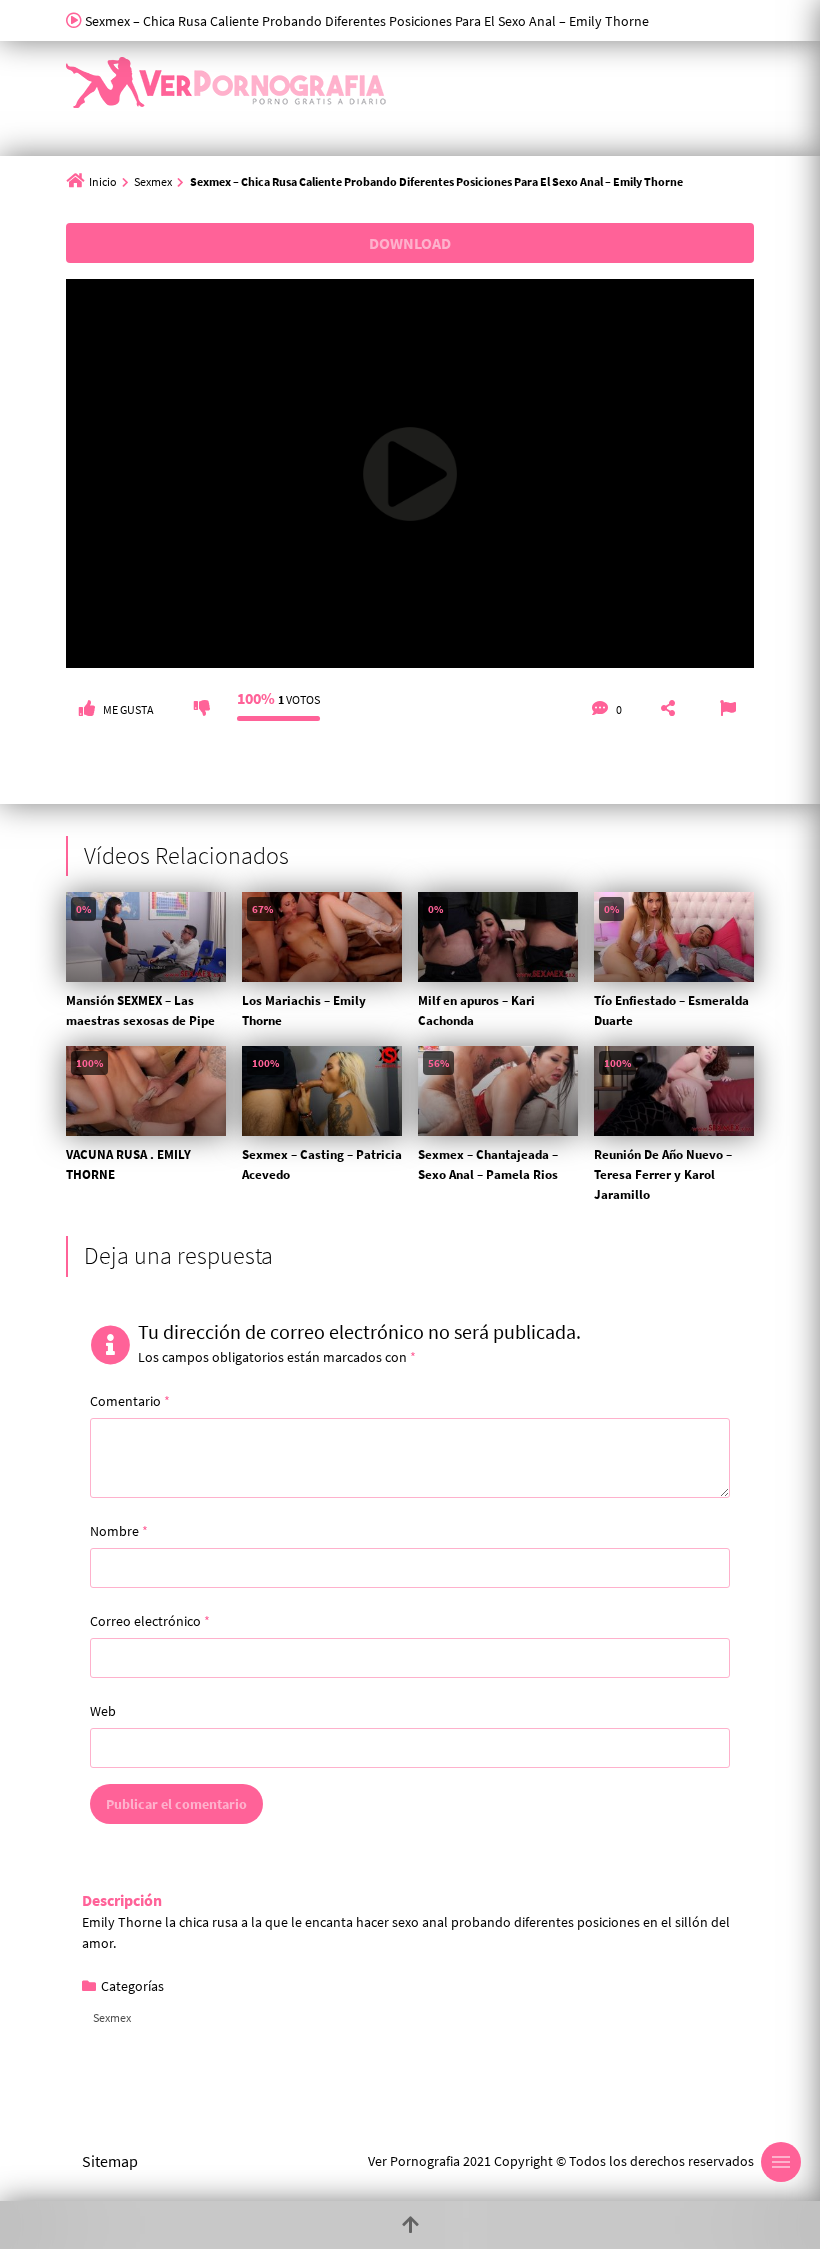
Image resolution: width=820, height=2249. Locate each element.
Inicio (103, 181)
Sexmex (153, 181)
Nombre (119, 1531)
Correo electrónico (150, 1621)
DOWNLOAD (410, 243)
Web (103, 1711)
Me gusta (128, 709)
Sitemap (110, 2161)
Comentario (130, 1401)
